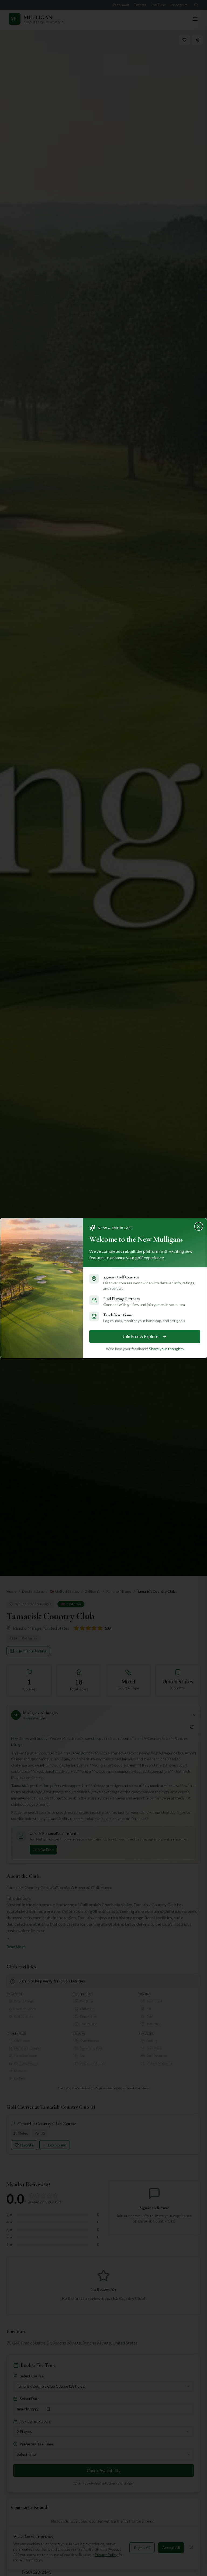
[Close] (200, 1225)
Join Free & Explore (140, 1336)
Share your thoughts (166, 1349)
